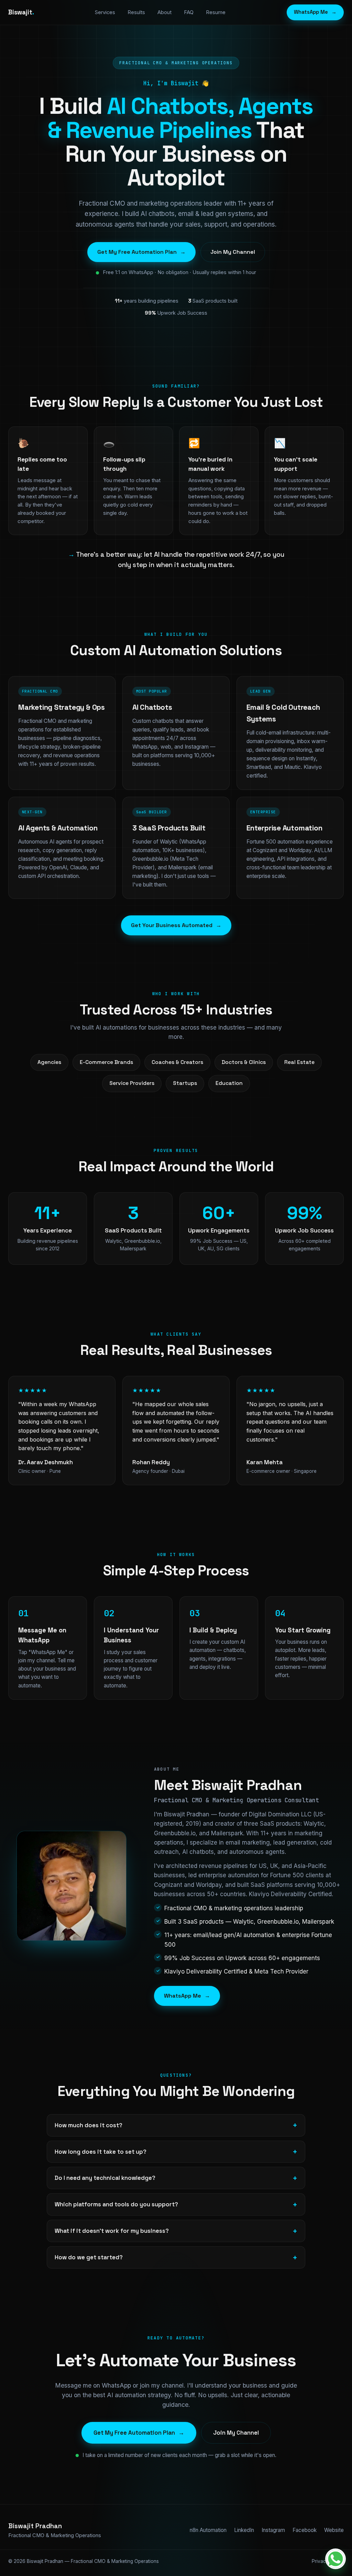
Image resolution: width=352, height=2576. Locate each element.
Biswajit (21, 12)
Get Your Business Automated (176, 925)
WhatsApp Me (315, 12)
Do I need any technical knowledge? (105, 2178)
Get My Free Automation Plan (141, 252)
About (164, 12)
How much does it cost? (89, 2125)
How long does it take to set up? (101, 2152)
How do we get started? (89, 2257)
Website (334, 2530)
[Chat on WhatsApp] (335, 2559)
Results (136, 12)
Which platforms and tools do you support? (116, 2204)
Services (105, 12)
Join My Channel (233, 252)
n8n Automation (208, 2530)
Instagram (273, 2530)
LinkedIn (244, 2530)
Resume (216, 12)
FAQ (189, 12)
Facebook (305, 2530)
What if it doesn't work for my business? (112, 2231)
